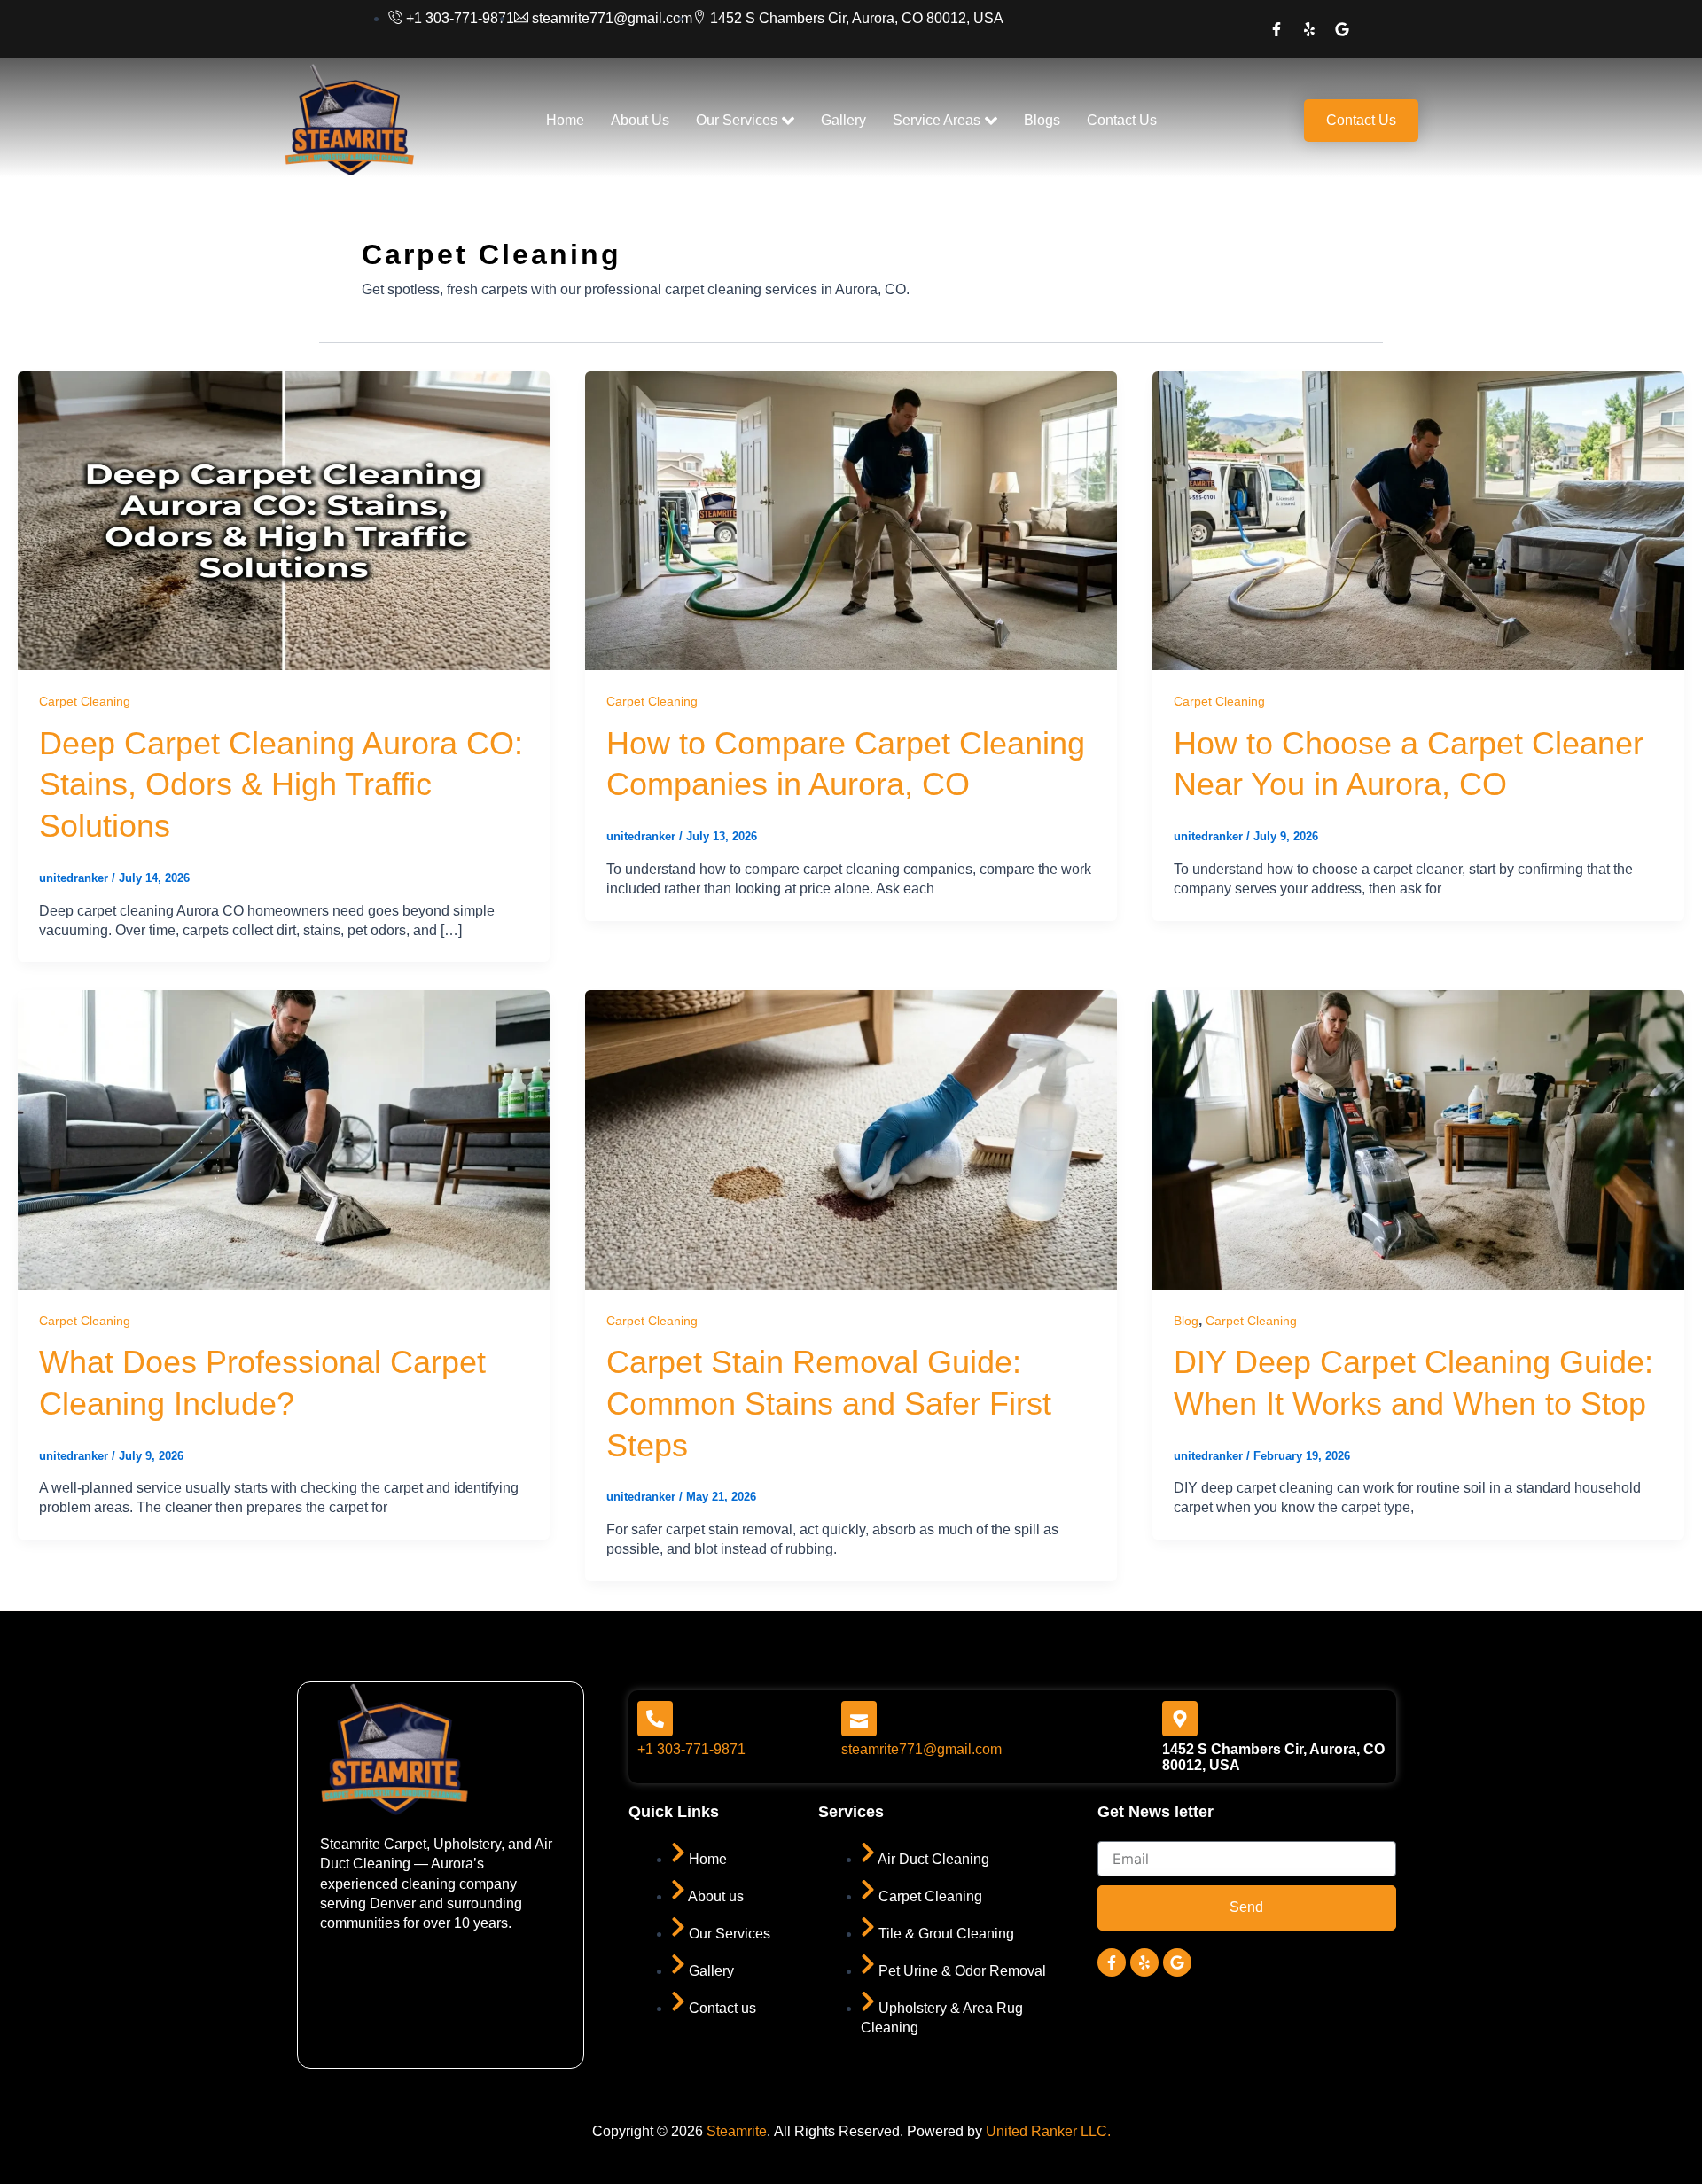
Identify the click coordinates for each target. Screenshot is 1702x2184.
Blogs (1042, 120)
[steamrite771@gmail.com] (859, 1719)
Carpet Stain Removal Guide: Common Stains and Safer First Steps (829, 1404)
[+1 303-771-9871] (655, 1719)
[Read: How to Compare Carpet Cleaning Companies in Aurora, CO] (851, 520)
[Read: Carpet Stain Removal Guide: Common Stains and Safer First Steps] (851, 1139)
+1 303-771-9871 (691, 1749)
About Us (640, 120)
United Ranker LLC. (1048, 2131)
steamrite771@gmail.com (921, 1749)
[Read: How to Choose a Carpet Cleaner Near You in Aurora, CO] (1418, 520)
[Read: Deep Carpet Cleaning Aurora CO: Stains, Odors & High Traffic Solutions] (284, 520)
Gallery (843, 120)
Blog (1186, 1321)
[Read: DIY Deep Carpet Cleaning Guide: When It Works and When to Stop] (1418, 1139)
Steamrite (737, 2131)
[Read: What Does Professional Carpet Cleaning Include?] (284, 1139)
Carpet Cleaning (85, 701)
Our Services (737, 120)
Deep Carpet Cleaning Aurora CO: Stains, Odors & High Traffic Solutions (281, 785)
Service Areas (937, 120)
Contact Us (1122, 120)
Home (565, 120)
